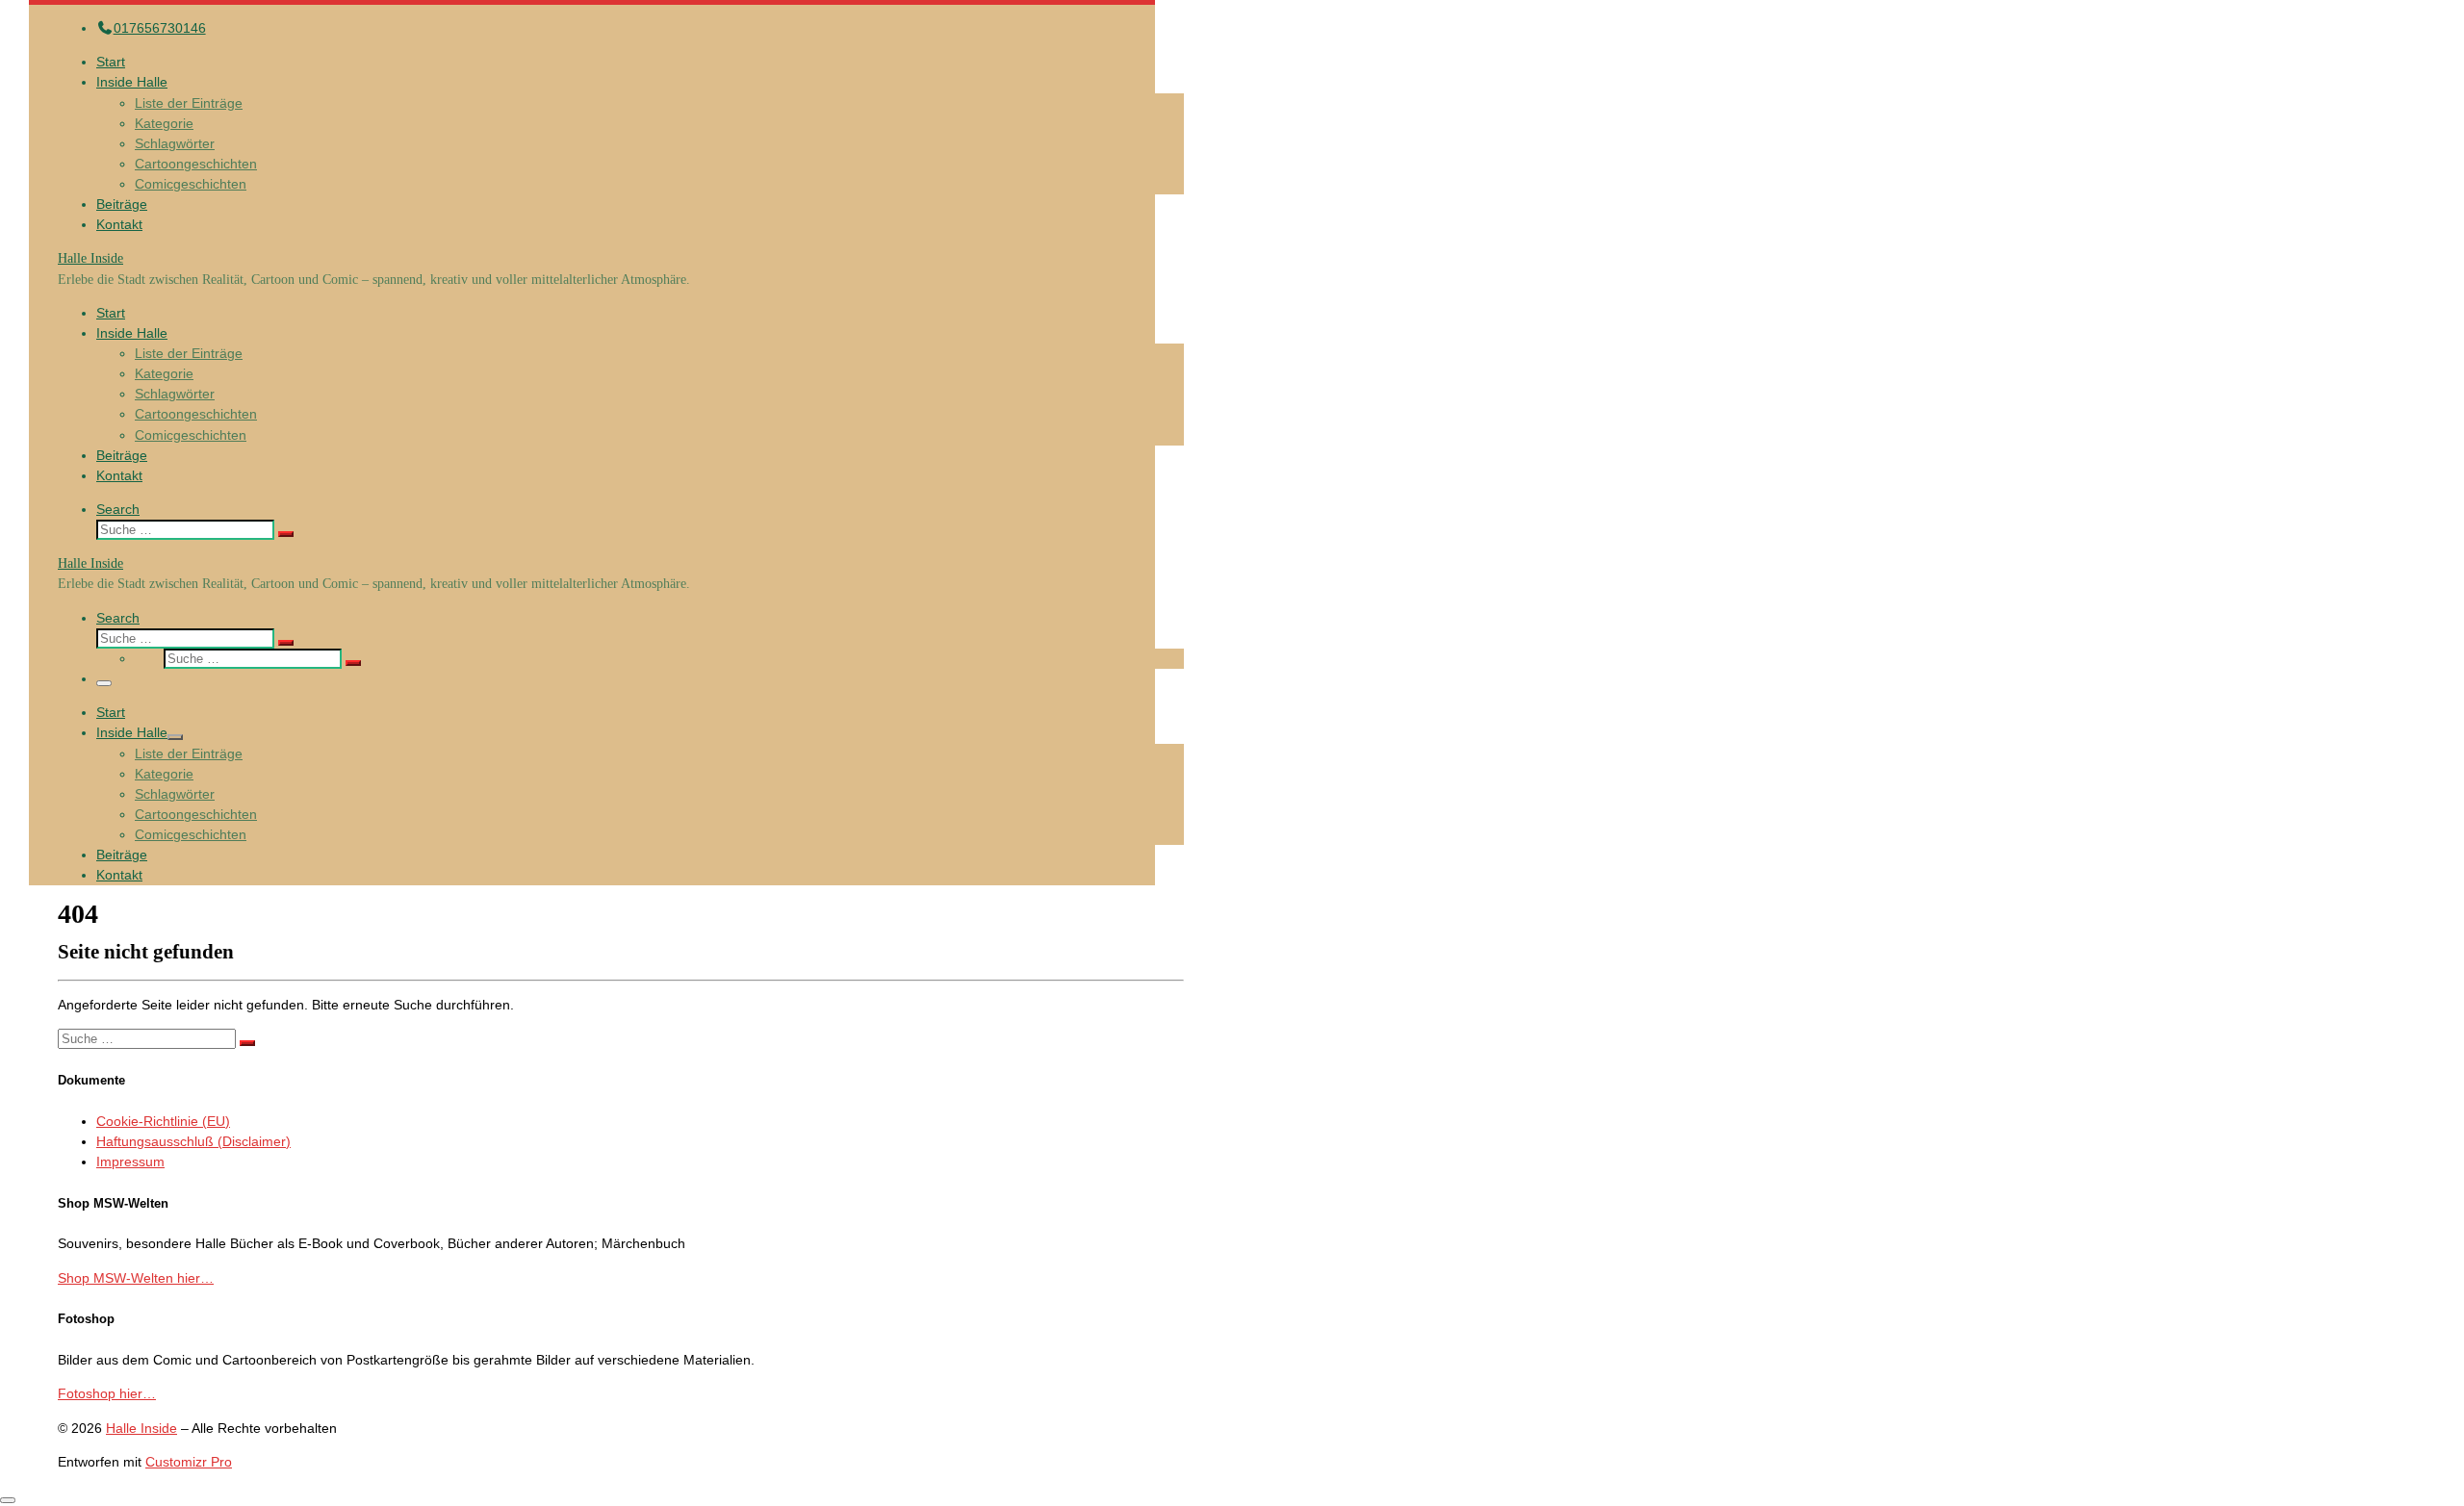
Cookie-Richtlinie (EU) (163, 1121)
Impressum (130, 1161)
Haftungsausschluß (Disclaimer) (193, 1141)
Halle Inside (141, 1428)
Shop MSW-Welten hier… (136, 1278)
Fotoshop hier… (107, 1393)
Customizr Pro (189, 1462)
